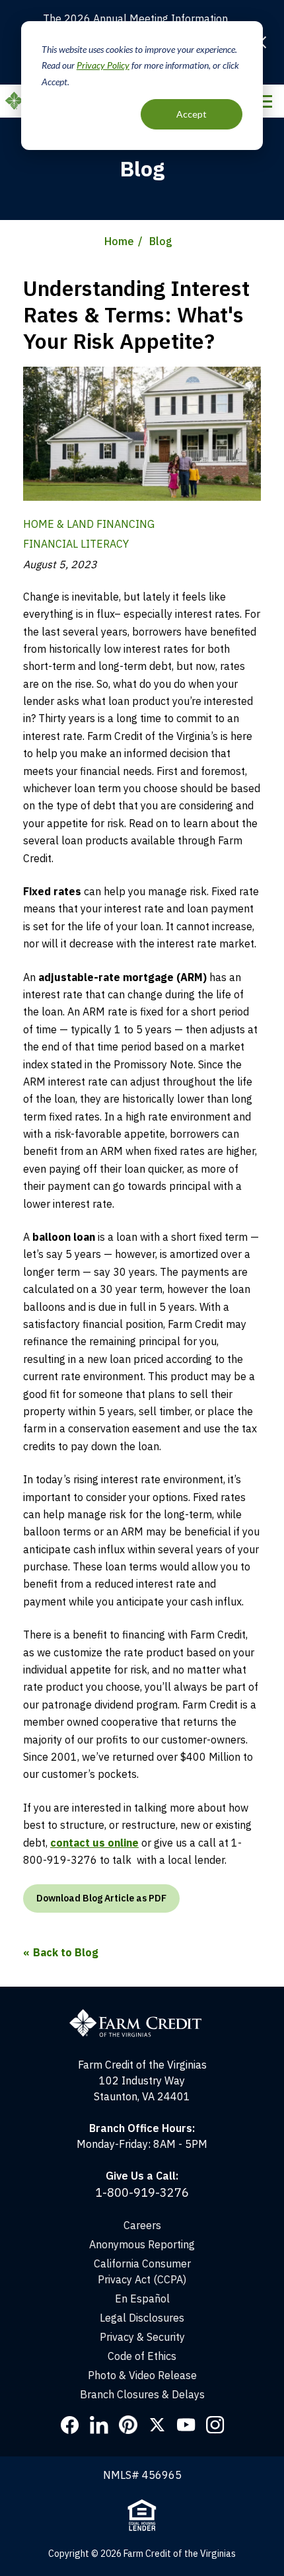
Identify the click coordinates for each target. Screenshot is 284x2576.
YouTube (186, 2425)
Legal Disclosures (142, 2318)
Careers (142, 2225)
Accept (192, 114)
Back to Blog (66, 1952)
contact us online (94, 1843)
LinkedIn (99, 2425)
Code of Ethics (142, 2356)
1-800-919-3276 (142, 2192)
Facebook (70, 2425)
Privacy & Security (142, 2337)
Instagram (215, 2425)
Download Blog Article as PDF (101, 1898)
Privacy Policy (103, 65)
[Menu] (264, 101)
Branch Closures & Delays (142, 2394)
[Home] (142, 1995)
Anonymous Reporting (142, 2244)
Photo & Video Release (142, 2375)
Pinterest (128, 2425)
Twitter (157, 2425)
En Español (142, 2299)
